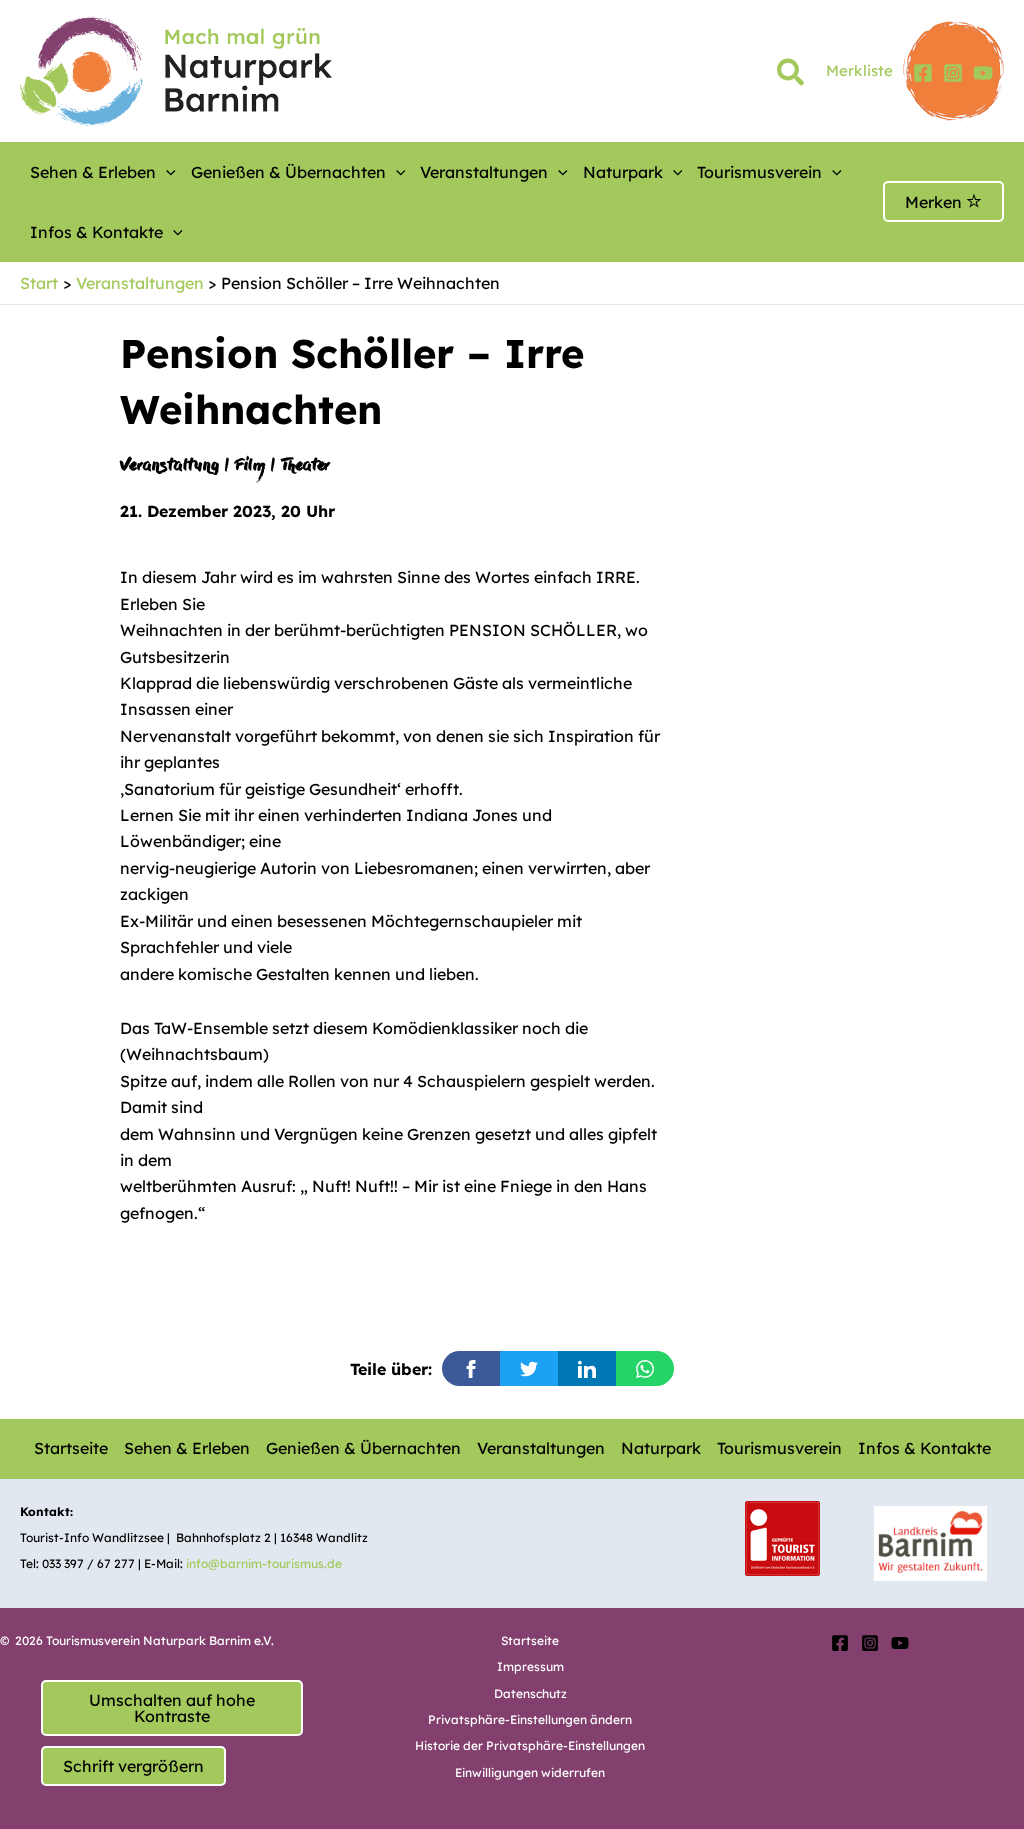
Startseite (71, 1448)
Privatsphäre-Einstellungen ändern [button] (530, 1719)
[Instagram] (953, 73)
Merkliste (859, 70)
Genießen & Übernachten (288, 172)
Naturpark (623, 172)
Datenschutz (530, 1693)
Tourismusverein (759, 172)
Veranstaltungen (484, 172)
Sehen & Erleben (93, 172)
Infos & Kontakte (96, 232)
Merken (935, 202)
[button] (791, 76)
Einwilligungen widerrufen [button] (530, 1772)
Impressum (530, 1666)
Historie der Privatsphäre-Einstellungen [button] (530, 1745)
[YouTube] (983, 73)
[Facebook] (923, 73)
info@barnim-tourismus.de (264, 1563)
